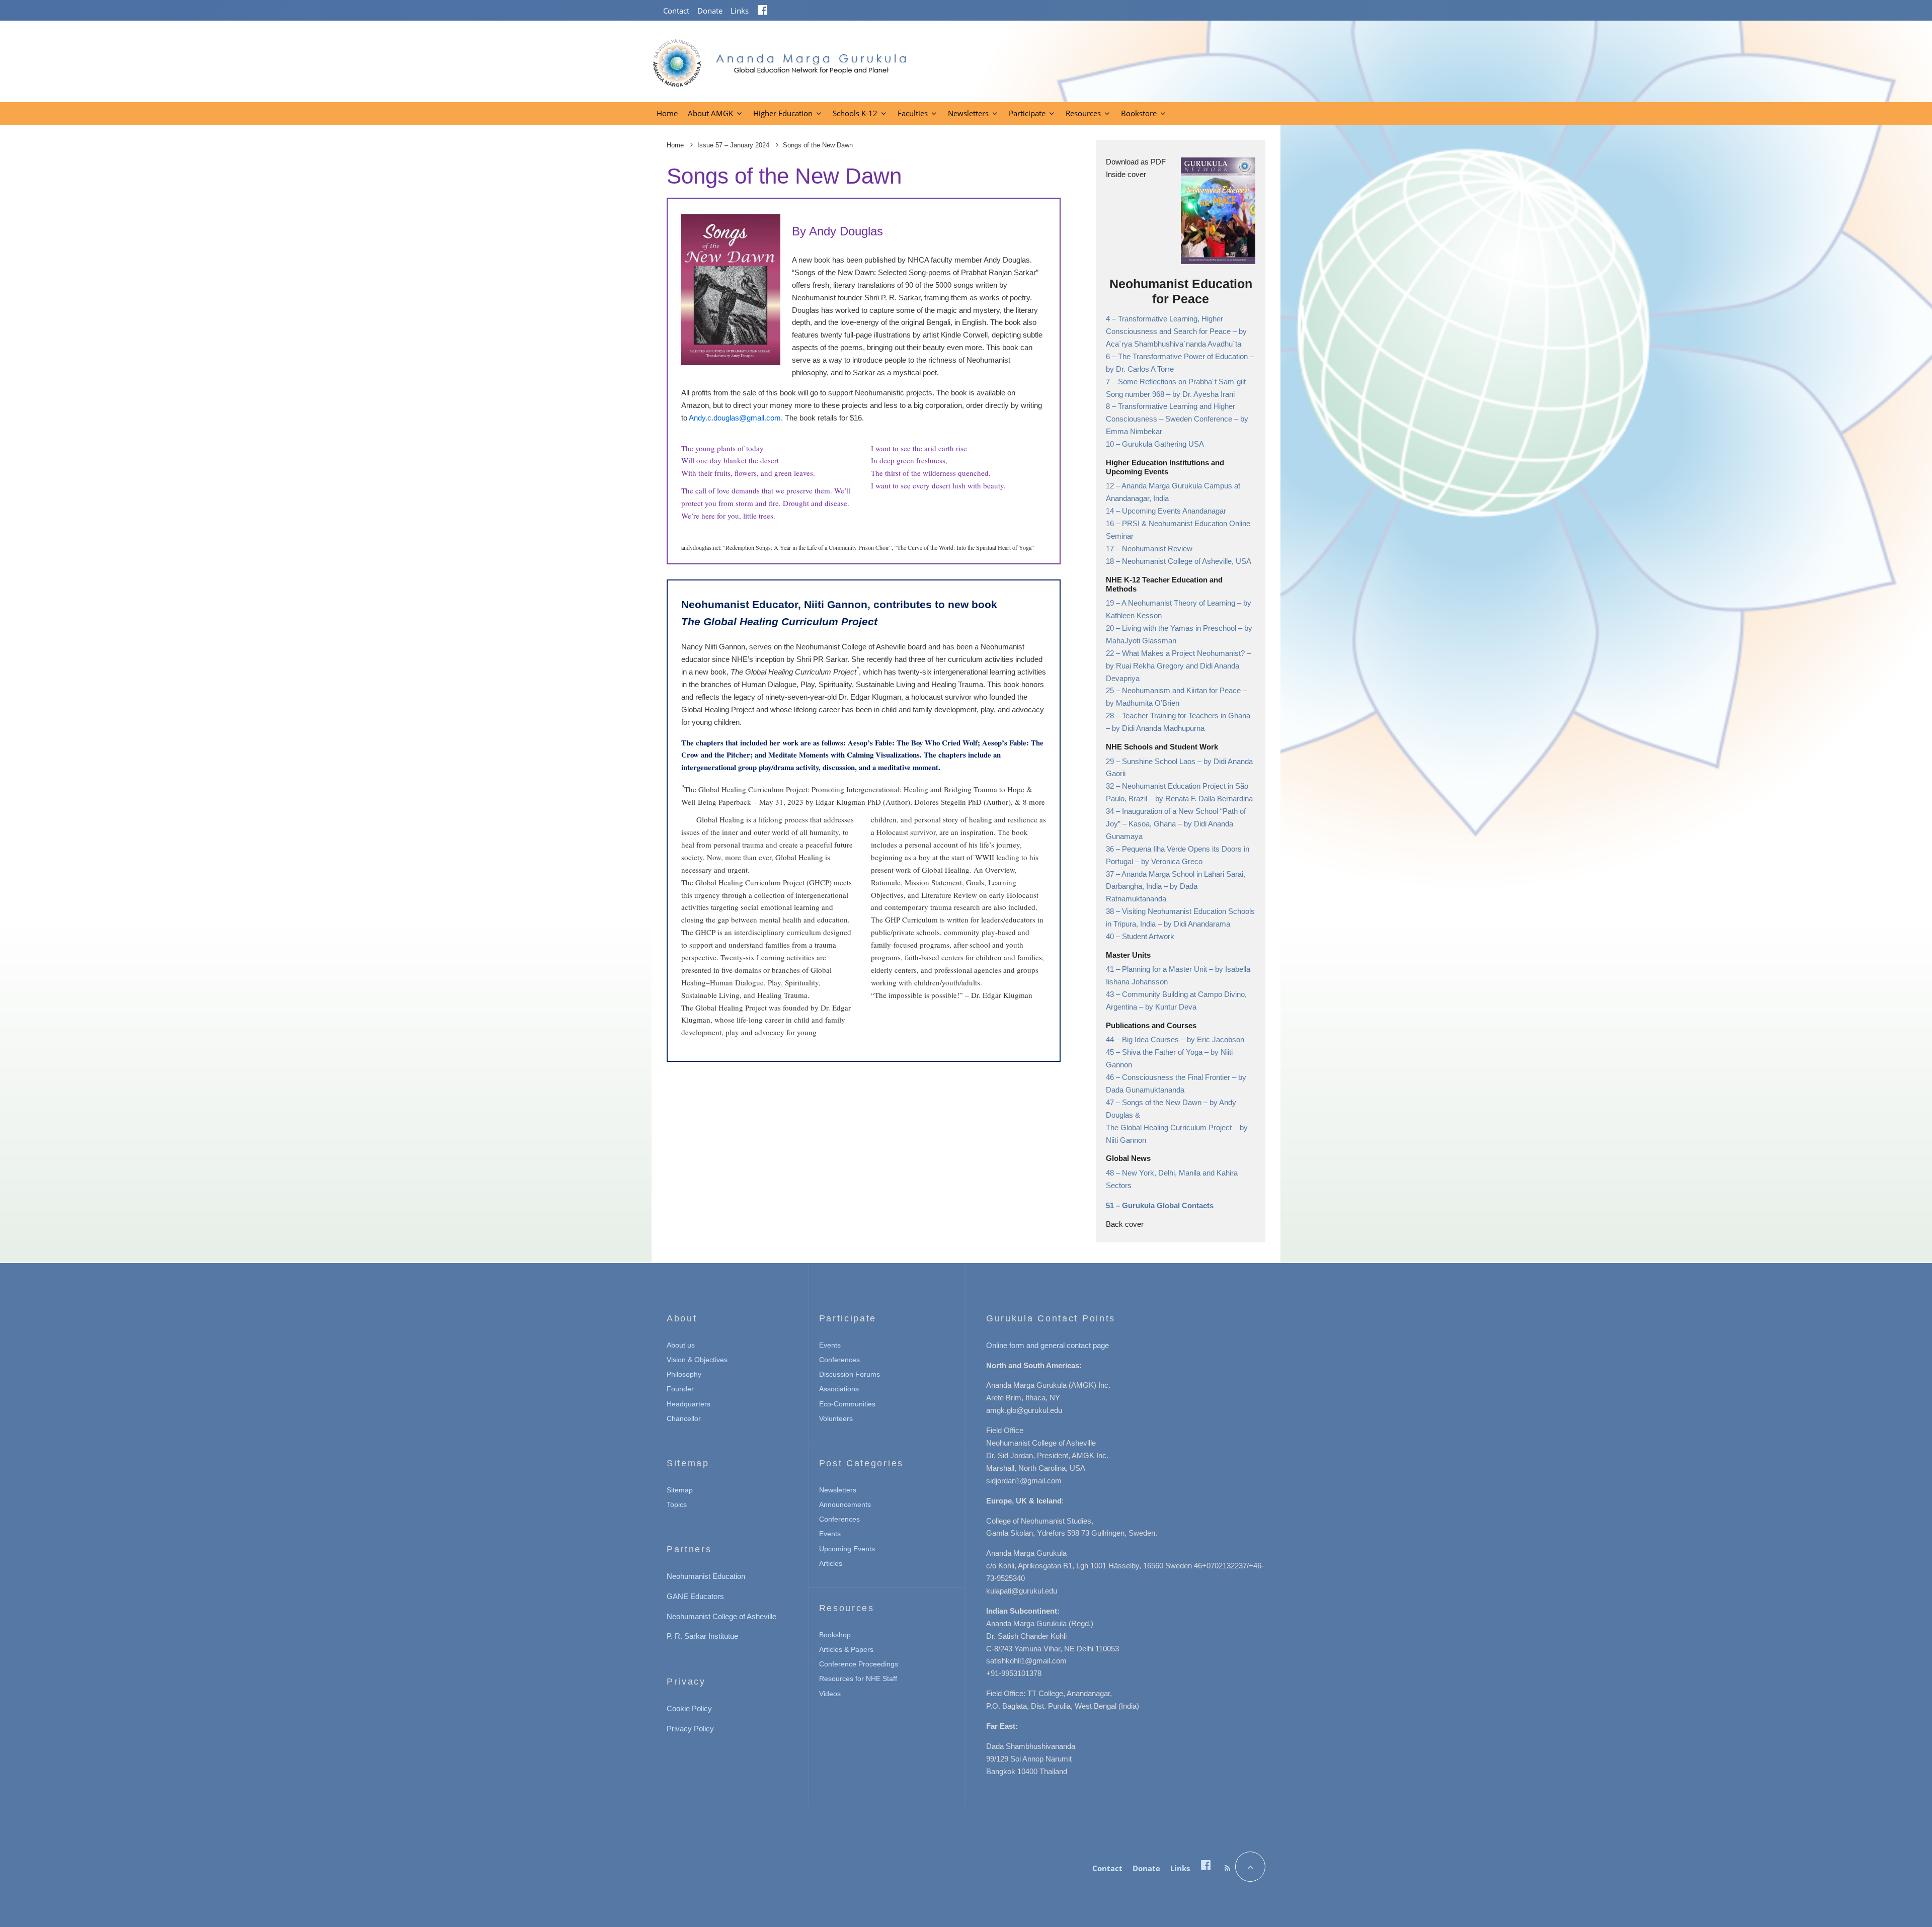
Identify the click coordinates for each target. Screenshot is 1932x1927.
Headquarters (689, 1404)
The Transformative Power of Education (1184, 356)
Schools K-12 (855, 113)
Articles (831, 1563)
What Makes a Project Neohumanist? (1184, 653)
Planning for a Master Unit (1165, 969)
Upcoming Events (847, 1549)
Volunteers (836, 1418)
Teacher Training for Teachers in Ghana (1186, 716)
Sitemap (680, 1490)
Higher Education (783, 113)
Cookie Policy (689, 1708)
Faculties (913, 113)
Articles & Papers (846, 1649)
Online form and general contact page (1048, 1345)
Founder (680, 1389)
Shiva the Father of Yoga (1163, 1052)
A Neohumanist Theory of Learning (1179, 603)
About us (681, 1345)
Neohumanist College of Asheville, (1179, 561)
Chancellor (684, 1418)
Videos (830, 1694)
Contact (676, 11)
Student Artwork (1148, 936)
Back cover (1125, 1224)
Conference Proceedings (859, 1664)
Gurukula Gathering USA (1163, 444)
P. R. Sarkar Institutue (702, 1636)
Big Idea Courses (1151, 1039)
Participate (1027, 113)
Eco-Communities (847, 1404)
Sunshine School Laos (1160, 761)
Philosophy (684, 1374)
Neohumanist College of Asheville (721, 1616)
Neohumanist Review (1157, 549)
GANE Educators (695, 1596)
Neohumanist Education (706, 1576)
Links (740, 11)
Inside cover (1126, 174)
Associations (839, 1389)
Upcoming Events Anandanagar (1174, 511)
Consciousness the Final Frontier (1177, 1077)
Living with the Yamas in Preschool (1180, 628)
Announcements (845, 1504)
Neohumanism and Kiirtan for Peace (1182, 690)
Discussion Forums (850, 1374)
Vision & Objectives (697, 1360)
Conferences (839, 1360)
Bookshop (835, 1635)
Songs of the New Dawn (1163, 1102)
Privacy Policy (690, 1729)
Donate (710, 11)
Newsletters (968, 113)
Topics (677, 1504)
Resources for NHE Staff (858, 1679)
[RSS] (1227, 1868)
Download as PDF (1136, 162)
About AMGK (710, 113)
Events (830, 1345)
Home (667, 113)
